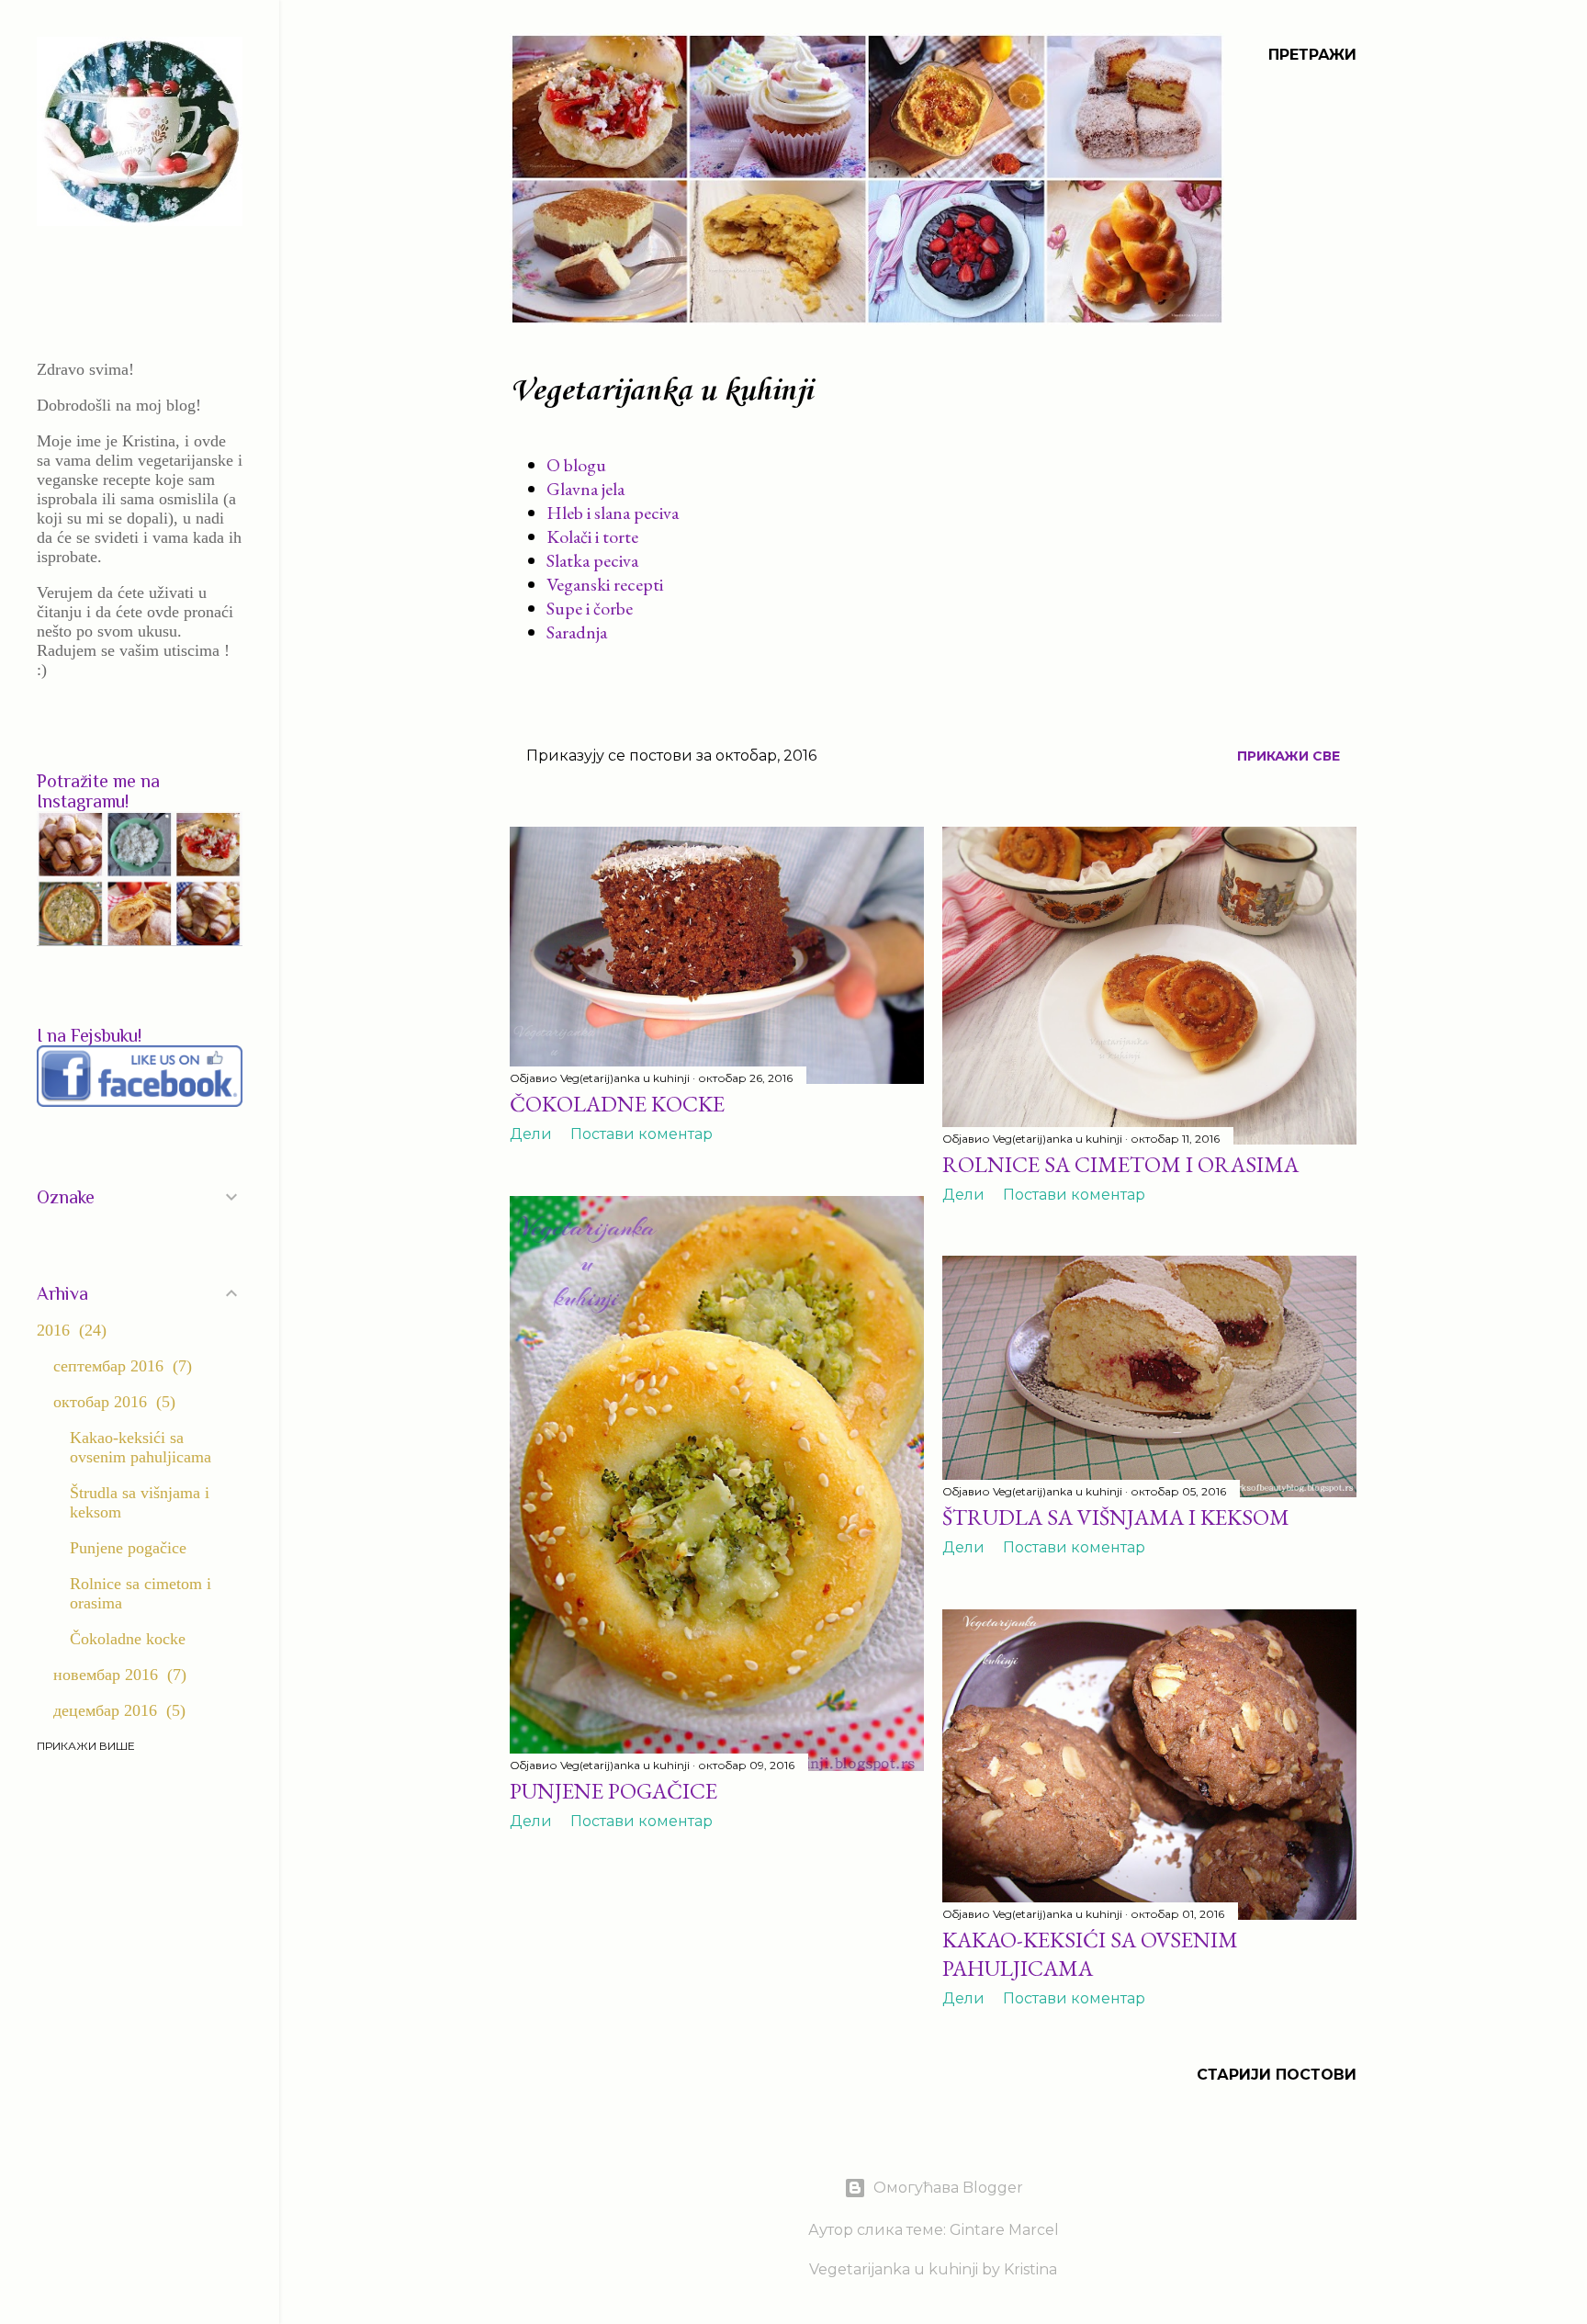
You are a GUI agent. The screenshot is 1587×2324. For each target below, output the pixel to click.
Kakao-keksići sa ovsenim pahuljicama (1090, 1954)
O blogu (576, 465)
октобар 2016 (112, 1402)
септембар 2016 (120, 1366)
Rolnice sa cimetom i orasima (1120, 1164)
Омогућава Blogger (948, 2188)
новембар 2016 (117, 1675)
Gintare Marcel (1004, 2230)
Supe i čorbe (590, 608)
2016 (69, 1330)
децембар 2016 (117, 1710)
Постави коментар (642, 1134)
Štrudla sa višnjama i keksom (1116, 1517)
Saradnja (577, 632)
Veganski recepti (605, 584)
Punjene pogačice (613, 1791)
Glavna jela (585, 489)
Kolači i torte (592, 536)
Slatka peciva (592, 560)
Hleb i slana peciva (613, 513)
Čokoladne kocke (617, 1104)
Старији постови (1277, 2075)
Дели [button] (531, 1134)
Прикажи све (1289, 756)
